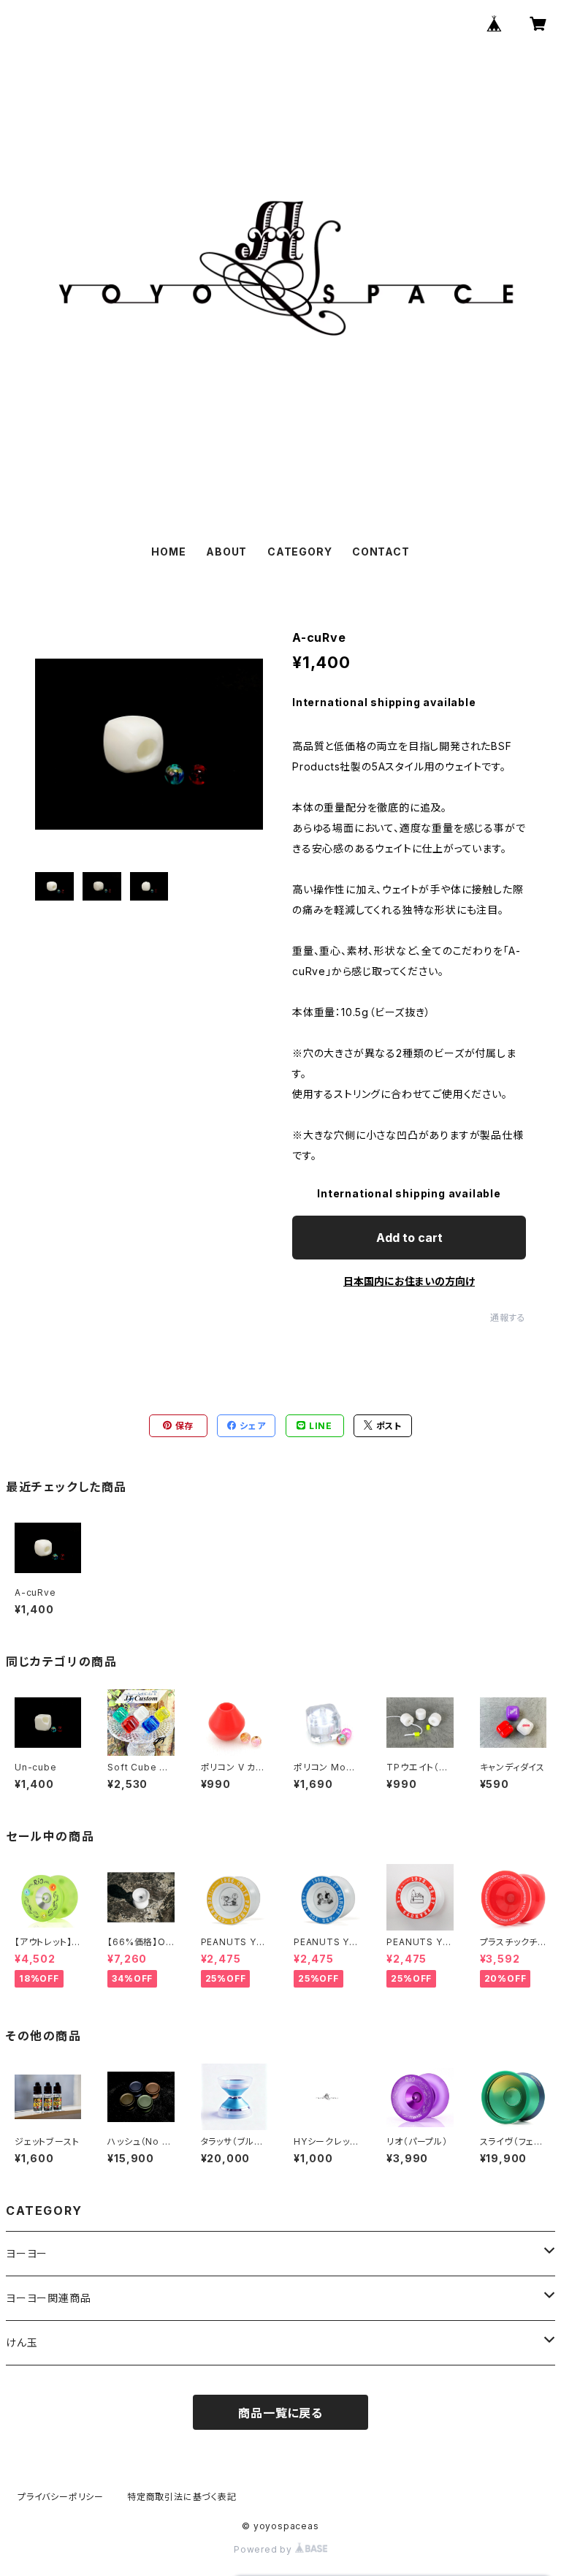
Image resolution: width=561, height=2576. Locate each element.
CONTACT (381, 552)
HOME (168, 552)
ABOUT (226, 552)
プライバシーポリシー (61, 2497)
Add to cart (409, 1238)
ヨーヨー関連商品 (48, 2298)
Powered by (264, 2549)
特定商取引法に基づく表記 (182, 2497)
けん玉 (22, 2342)
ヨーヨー (27, 2253)
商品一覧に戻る (280, 2413)
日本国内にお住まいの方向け (409, 1281)
